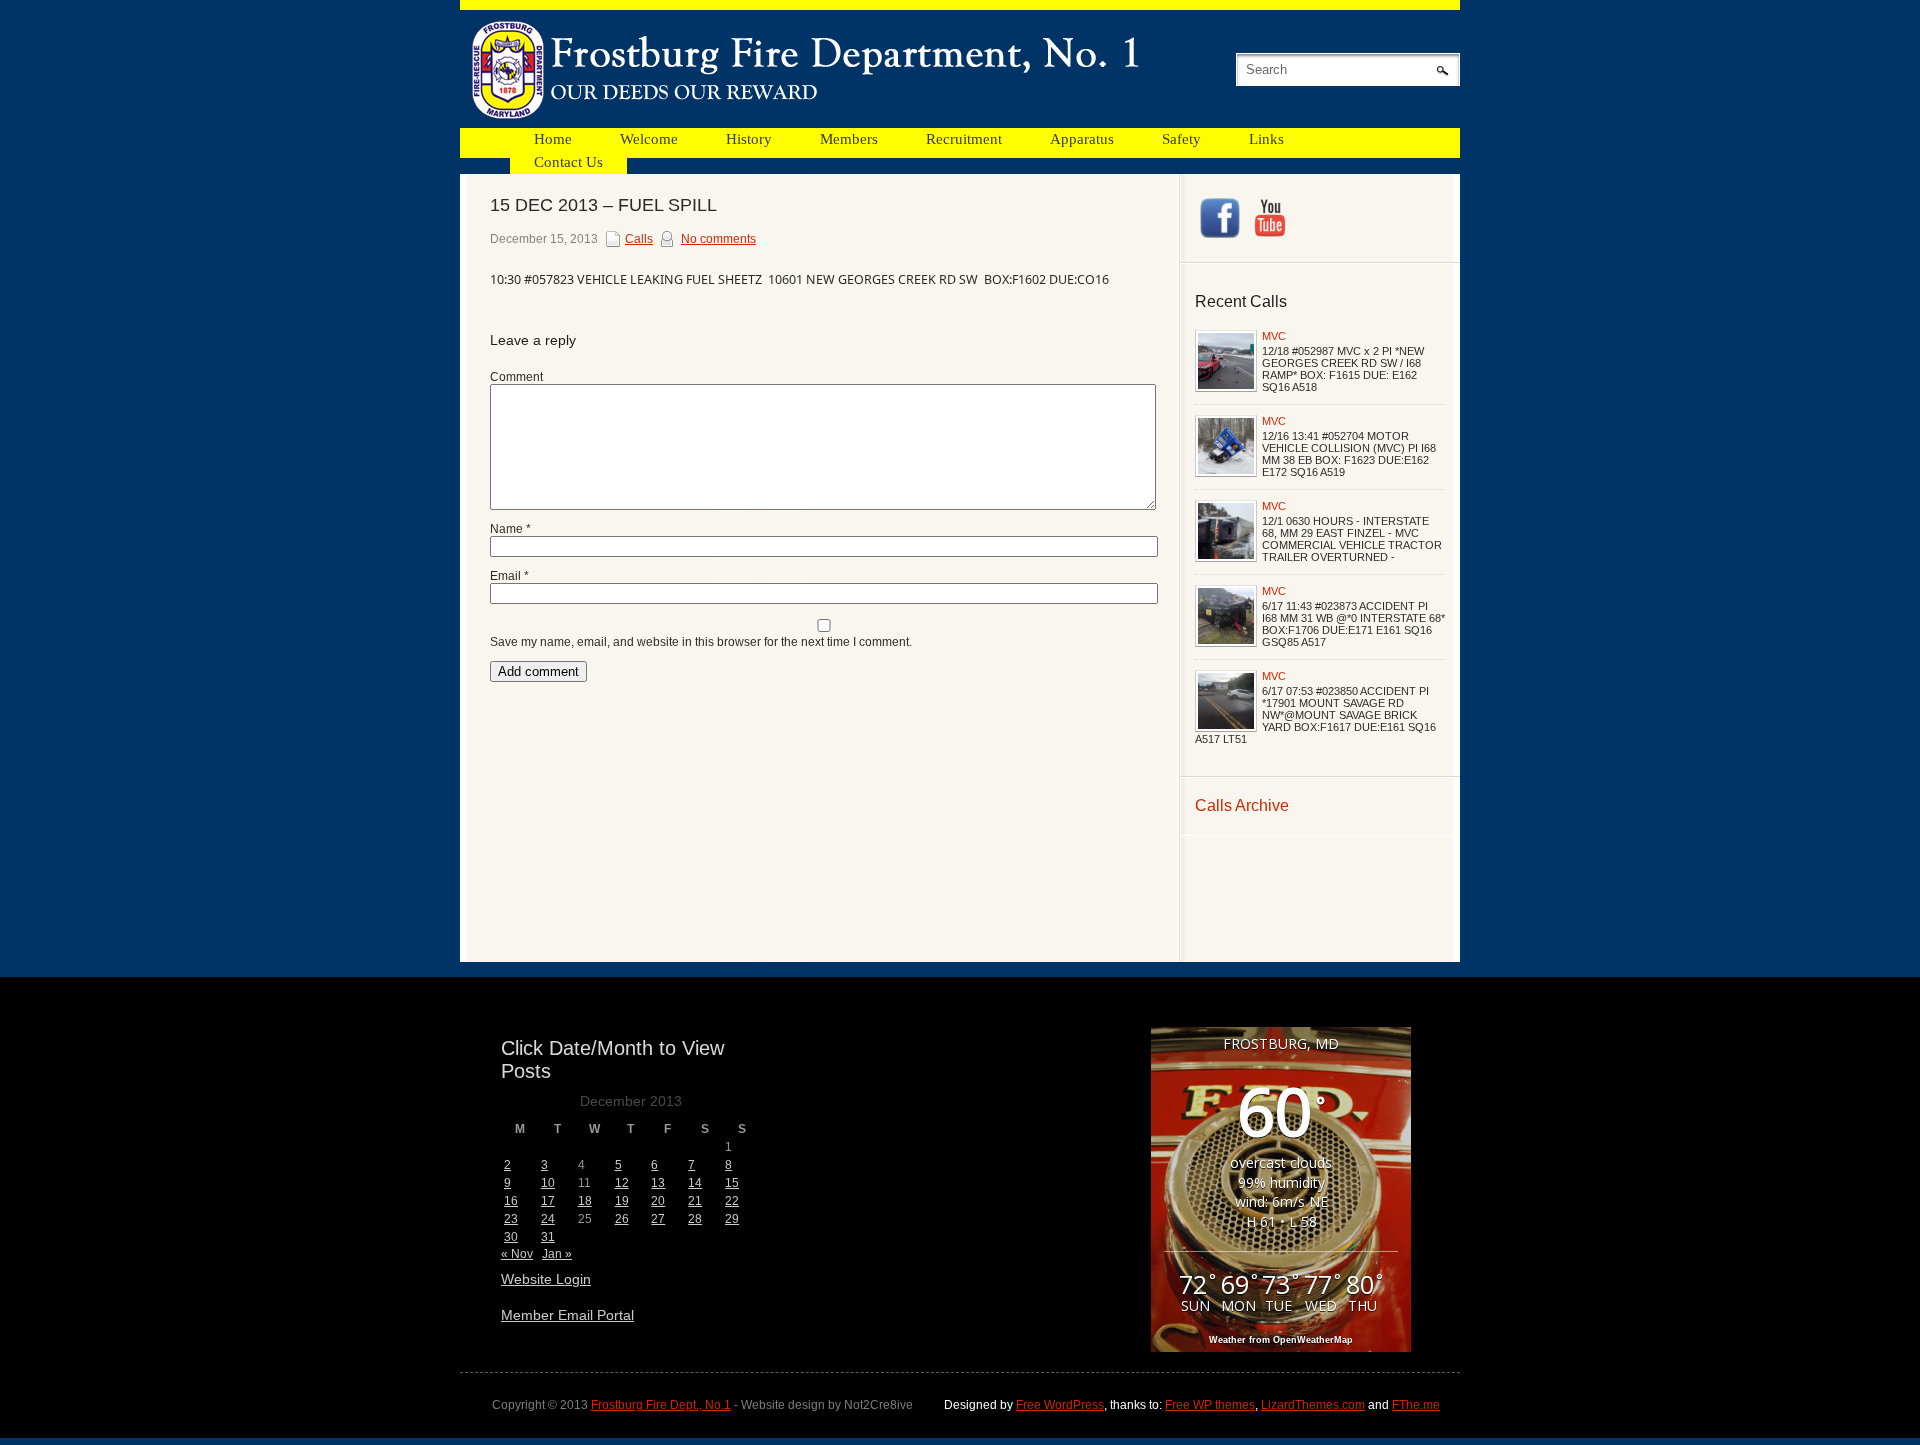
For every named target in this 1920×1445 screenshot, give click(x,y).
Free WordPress (1060, 1405)
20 (658, 1201)
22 (732, 1201)
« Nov (517, 1254)
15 (732, 1183)
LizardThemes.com (1313, 1405)
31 (548, 1237)
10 (548, 1183)
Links (1266, 139)
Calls (639, 239)
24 (548, 1219)
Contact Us (568, 162)
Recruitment (964, 139)
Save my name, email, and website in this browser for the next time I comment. (701, 642)
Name (510, 529)
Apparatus (1082, 139)
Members (849, 139)
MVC (1274, 336)
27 (658, 1219)
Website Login (546, 1279)
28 (695, 1219)
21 (695, 1201)
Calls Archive (1242, 805)
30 (511, 1237)
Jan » (557, 1254)
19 (622, 1201)
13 (658, 1183)
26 (622, 1219)
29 (732, 1219)
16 (511, 1201)
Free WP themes (1210, 1405)
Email (509, 576)
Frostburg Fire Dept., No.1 (661, 1405)
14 (695, 1183)
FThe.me (1416, 1405)
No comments (718, 239)
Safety (1181, 139)
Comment (516, 377)
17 (548, 1201)
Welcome (649, 139)
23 (511, 1219)
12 (622, 1183)
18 (585, 1201)
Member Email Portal (567, 1315)
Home (553, 139)
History (749, 139)
